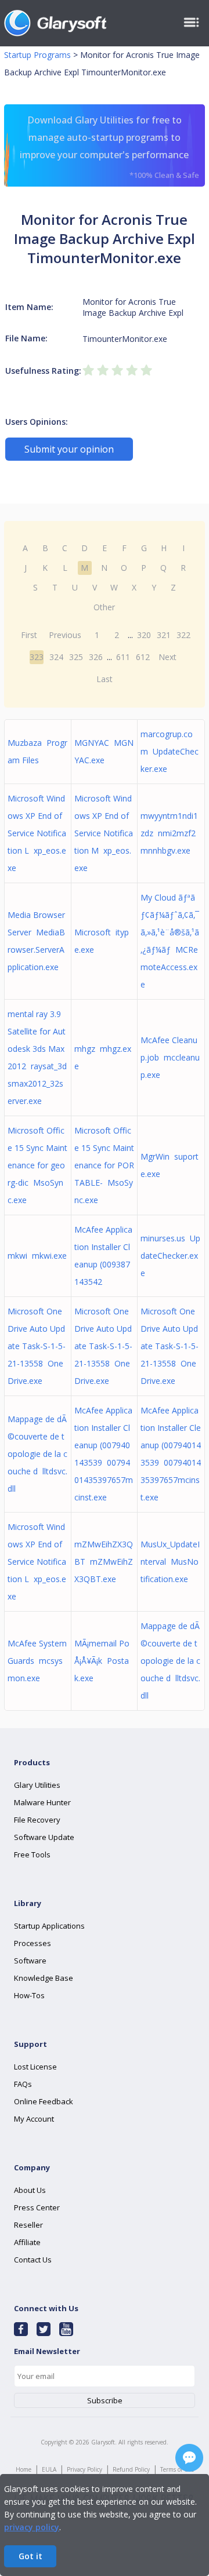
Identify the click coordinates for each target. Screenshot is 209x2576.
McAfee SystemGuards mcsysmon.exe (37, 1661)
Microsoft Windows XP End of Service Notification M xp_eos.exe (104, 833)
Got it (30, 2556)
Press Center (37, 2207)
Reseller (28, 2225)
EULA (49, 2469)
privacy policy (32, 2527)
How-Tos (29, 1995)
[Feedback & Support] (189, 2458)
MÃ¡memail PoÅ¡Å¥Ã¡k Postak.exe (102, 1661)
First (29, 635)
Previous (65, 635)
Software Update (44, 1837)
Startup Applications (49, 1926)
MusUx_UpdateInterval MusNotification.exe (170, 1562)
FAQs (23, 2084)
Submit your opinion (69, 449)
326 (96, 657)
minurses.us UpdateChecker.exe (170, 1256)
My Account (34, 2119)
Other (104, 607)
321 (164, 635)
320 (144, 635)
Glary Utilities (37, 1785)
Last (105, 679)
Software (30, 1961)
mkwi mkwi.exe (37, 1256)
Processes (33, 1943)
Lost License (35, 2067)
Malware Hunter (42, 1802)
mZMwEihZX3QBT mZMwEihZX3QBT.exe (104, 1562)
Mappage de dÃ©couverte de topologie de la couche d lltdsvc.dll (37, 1454)
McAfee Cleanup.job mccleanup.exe (170, 1057)
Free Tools (32, 1854)
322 (183, 635)
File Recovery (37, 1820)
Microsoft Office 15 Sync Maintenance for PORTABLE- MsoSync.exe (104, 1165)
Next (167, 657)
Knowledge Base (44, 1978)
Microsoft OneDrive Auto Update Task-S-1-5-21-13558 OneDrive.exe (37, 1346)
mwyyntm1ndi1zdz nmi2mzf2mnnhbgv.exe (169, 833)
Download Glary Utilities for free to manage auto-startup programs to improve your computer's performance (109, 147)
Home (24, 2469)
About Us (30, 2190)
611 (123, 657)
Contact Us (33, 2260)
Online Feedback (44, 2101)
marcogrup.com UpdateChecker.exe (170, 751)
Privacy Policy (84, 2469)
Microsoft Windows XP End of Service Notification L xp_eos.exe (37, 833)
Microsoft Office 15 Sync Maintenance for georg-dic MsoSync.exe (37, 1165)
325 (76, 657)
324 (56, 657)
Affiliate (27, 2242)
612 (143, 657)
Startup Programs (37, 55)
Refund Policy (131, 2469)
